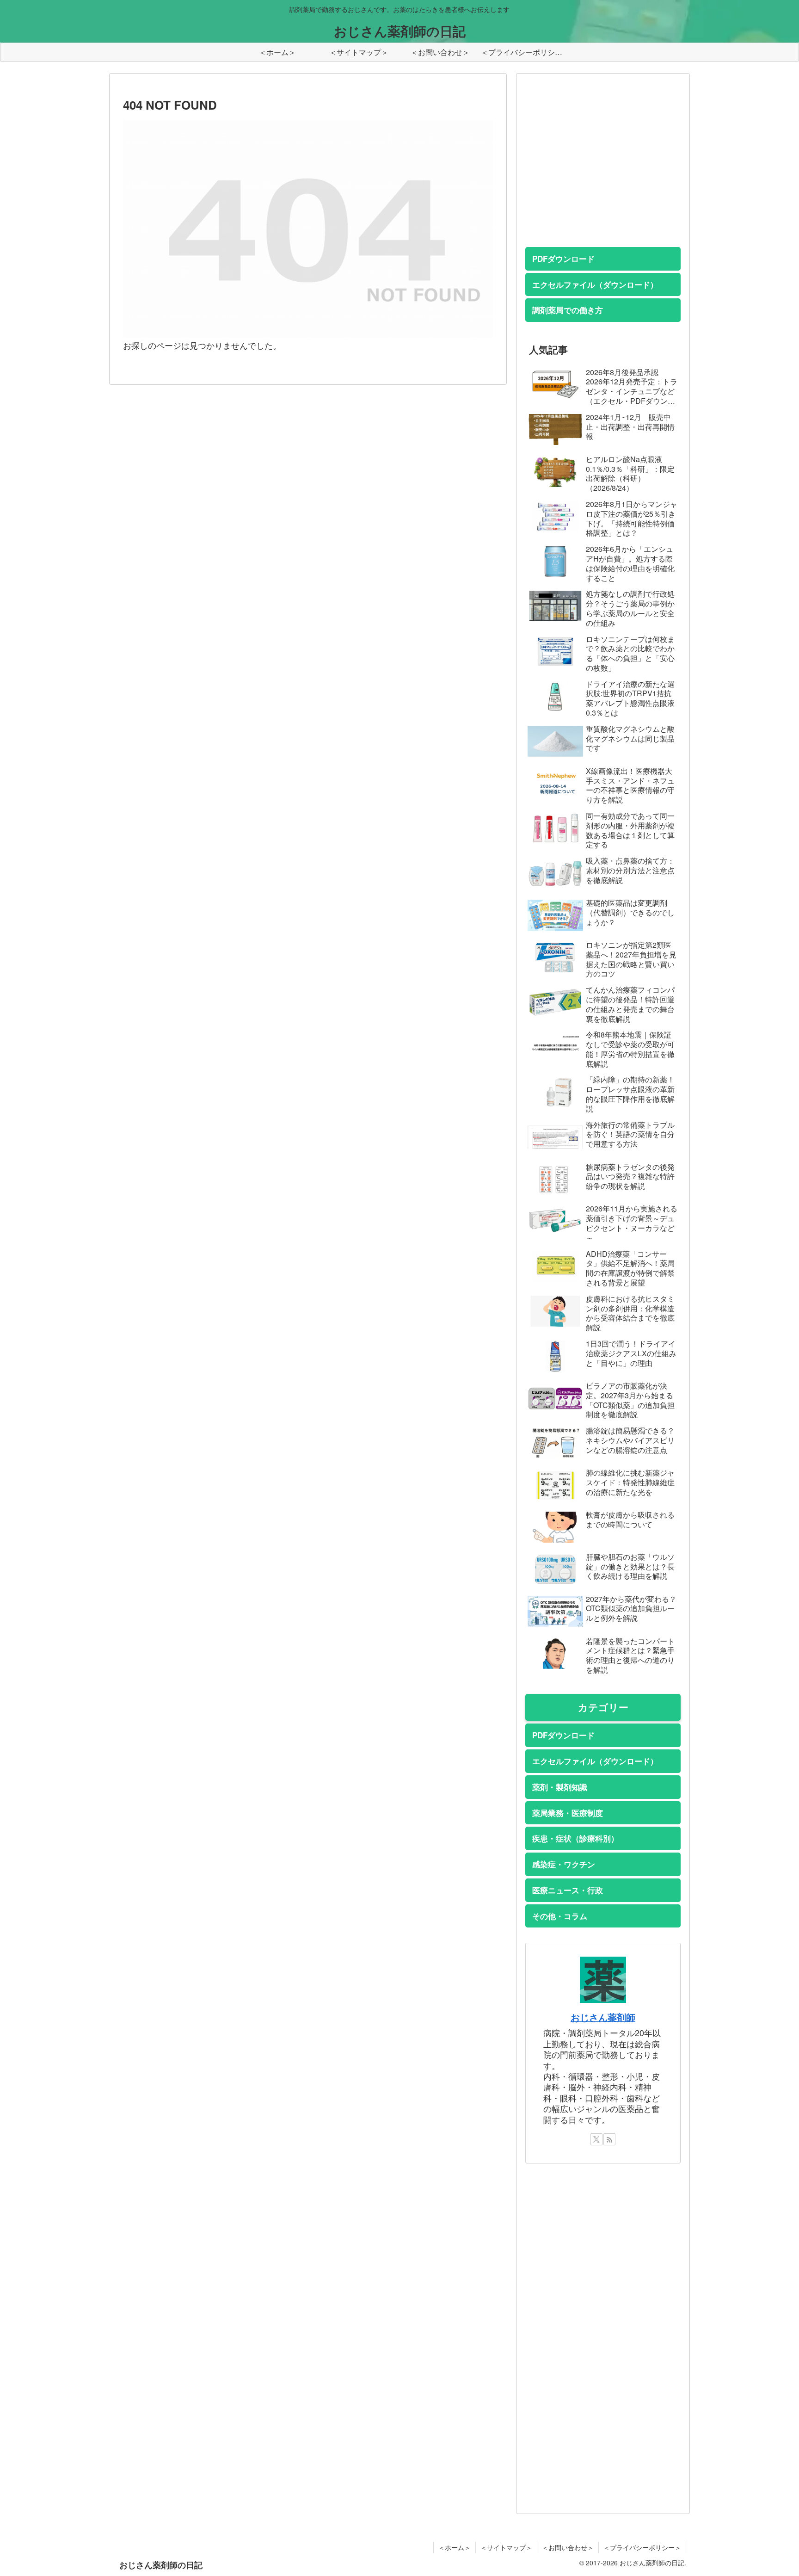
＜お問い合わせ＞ (568, 2547)
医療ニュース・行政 (568, 1890)
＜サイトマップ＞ (506, 2547)
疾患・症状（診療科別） (575, 1838)
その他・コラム (560, 1916)
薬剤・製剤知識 (560, 1787)
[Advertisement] (595, 170)
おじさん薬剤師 (603, 2017)
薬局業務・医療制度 (568, 1813)
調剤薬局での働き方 (568, 310)
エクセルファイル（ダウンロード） (595, 284)
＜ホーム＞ (455, 2547)
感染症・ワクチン (564, 1864)
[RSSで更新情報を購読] (609, 2139)
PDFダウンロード (563, 259)
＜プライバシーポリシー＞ (642, 2547)
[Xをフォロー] (596, 2139)
